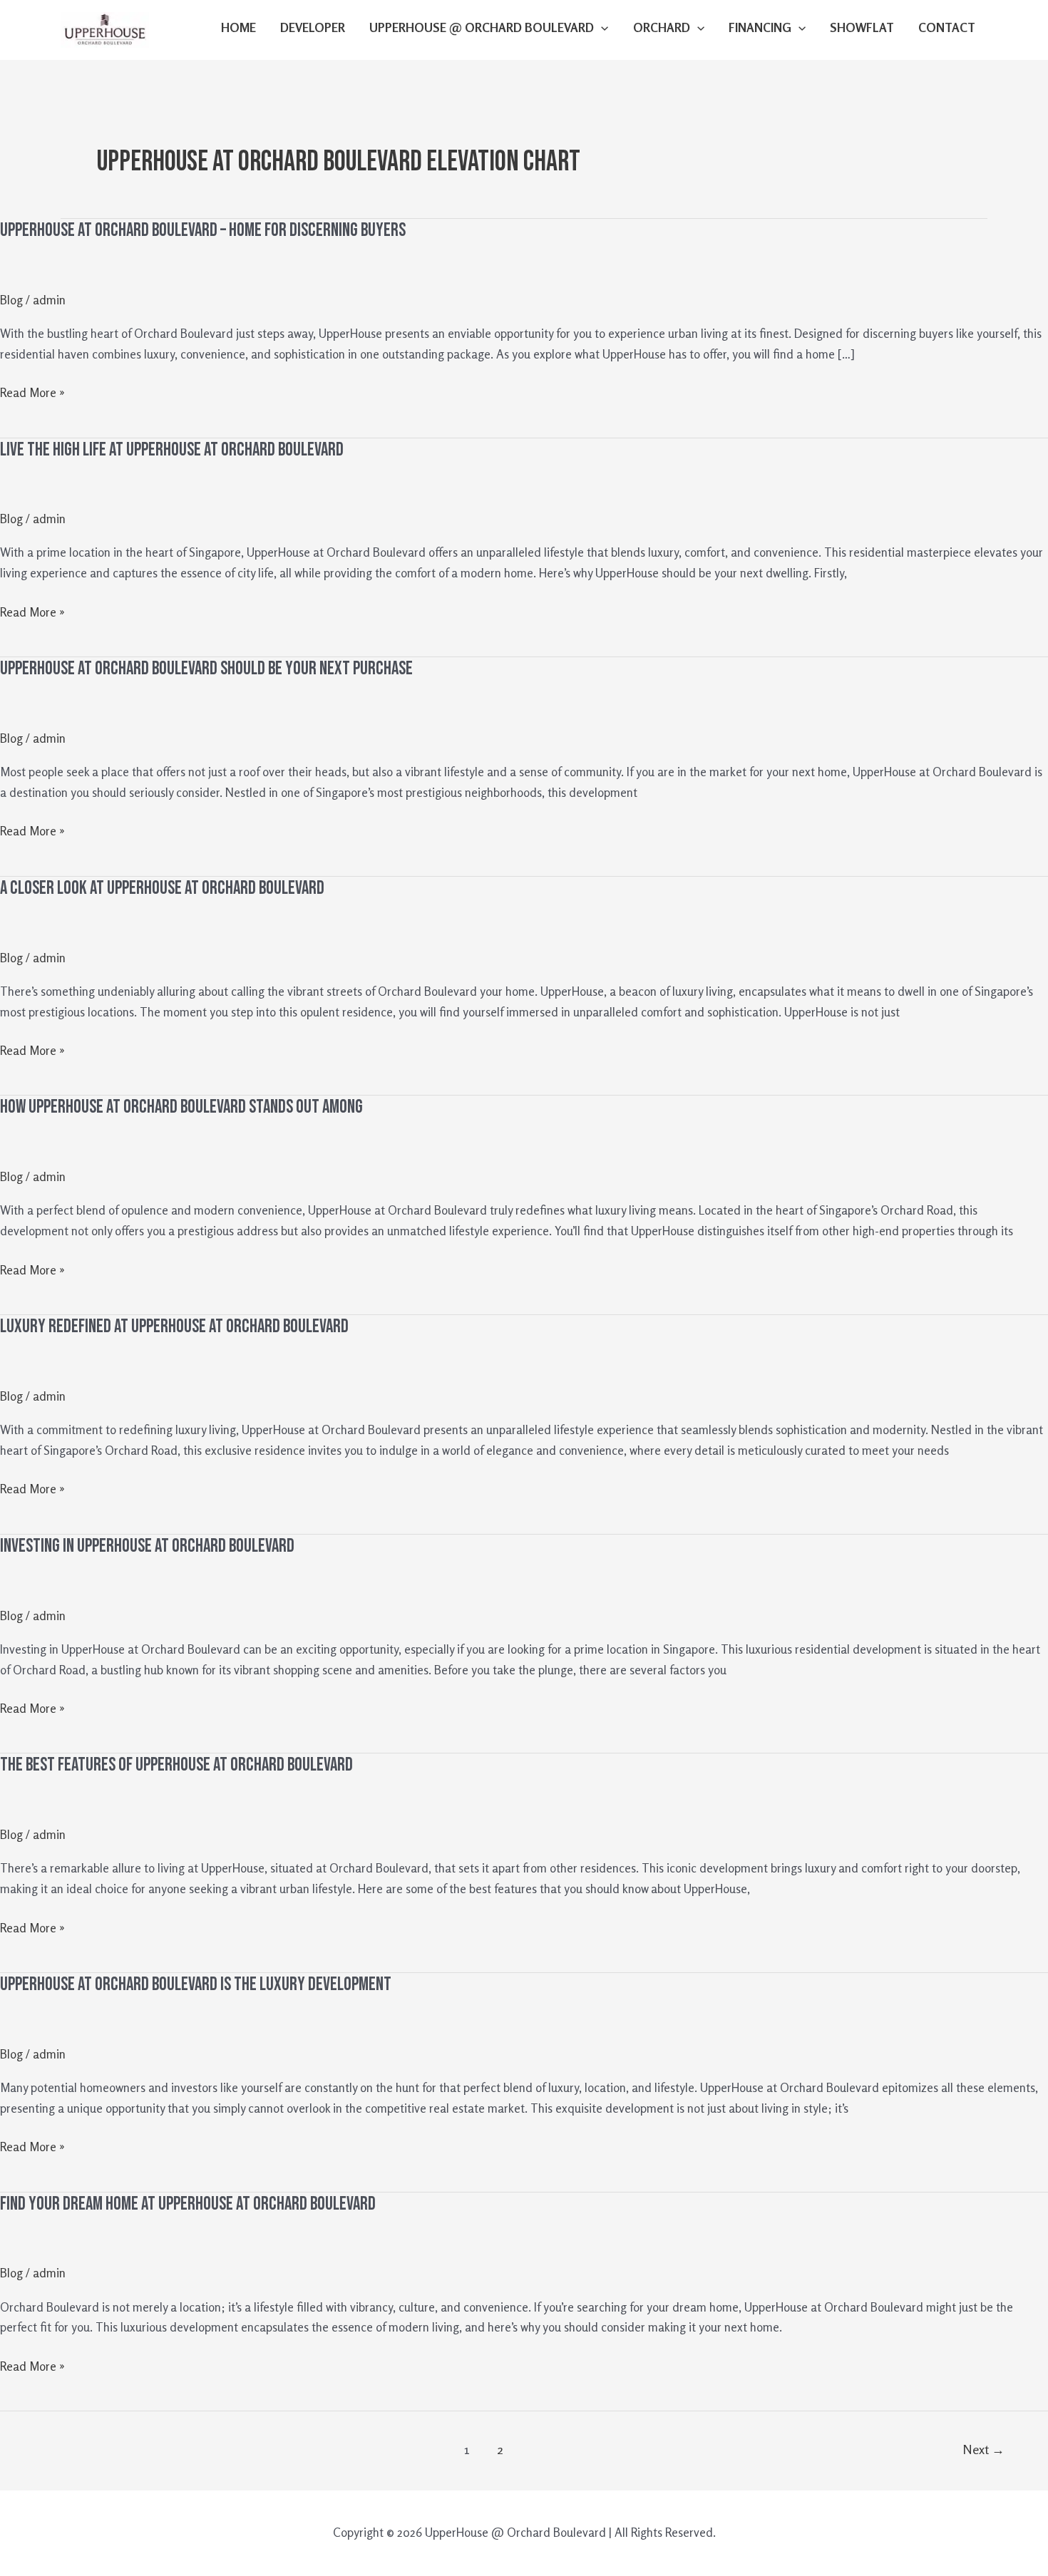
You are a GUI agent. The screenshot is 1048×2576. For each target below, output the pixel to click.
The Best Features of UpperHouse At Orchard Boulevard (176, 1765)
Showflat (862, 27)
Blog (11, 300)
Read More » (32, 391)
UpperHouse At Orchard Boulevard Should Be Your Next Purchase (206, 669)
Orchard (662, 27)
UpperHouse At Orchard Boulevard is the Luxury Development (196, 1985)
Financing (760, 27)
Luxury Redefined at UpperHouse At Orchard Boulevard (174, 1327)
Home (238, 27)
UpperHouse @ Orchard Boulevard (482, 27)
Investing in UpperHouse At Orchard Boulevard (147, 1546)
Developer (313, 27)
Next (983, 2449)
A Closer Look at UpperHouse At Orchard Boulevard (162, 888)
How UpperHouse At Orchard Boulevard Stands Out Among (181, 1107)
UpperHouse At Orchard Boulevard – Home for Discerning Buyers (203, 231)
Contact (947, 27)
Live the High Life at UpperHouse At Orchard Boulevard (172, 450)
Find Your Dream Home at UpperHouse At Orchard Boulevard (188, 2204)
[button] (601, 28)
